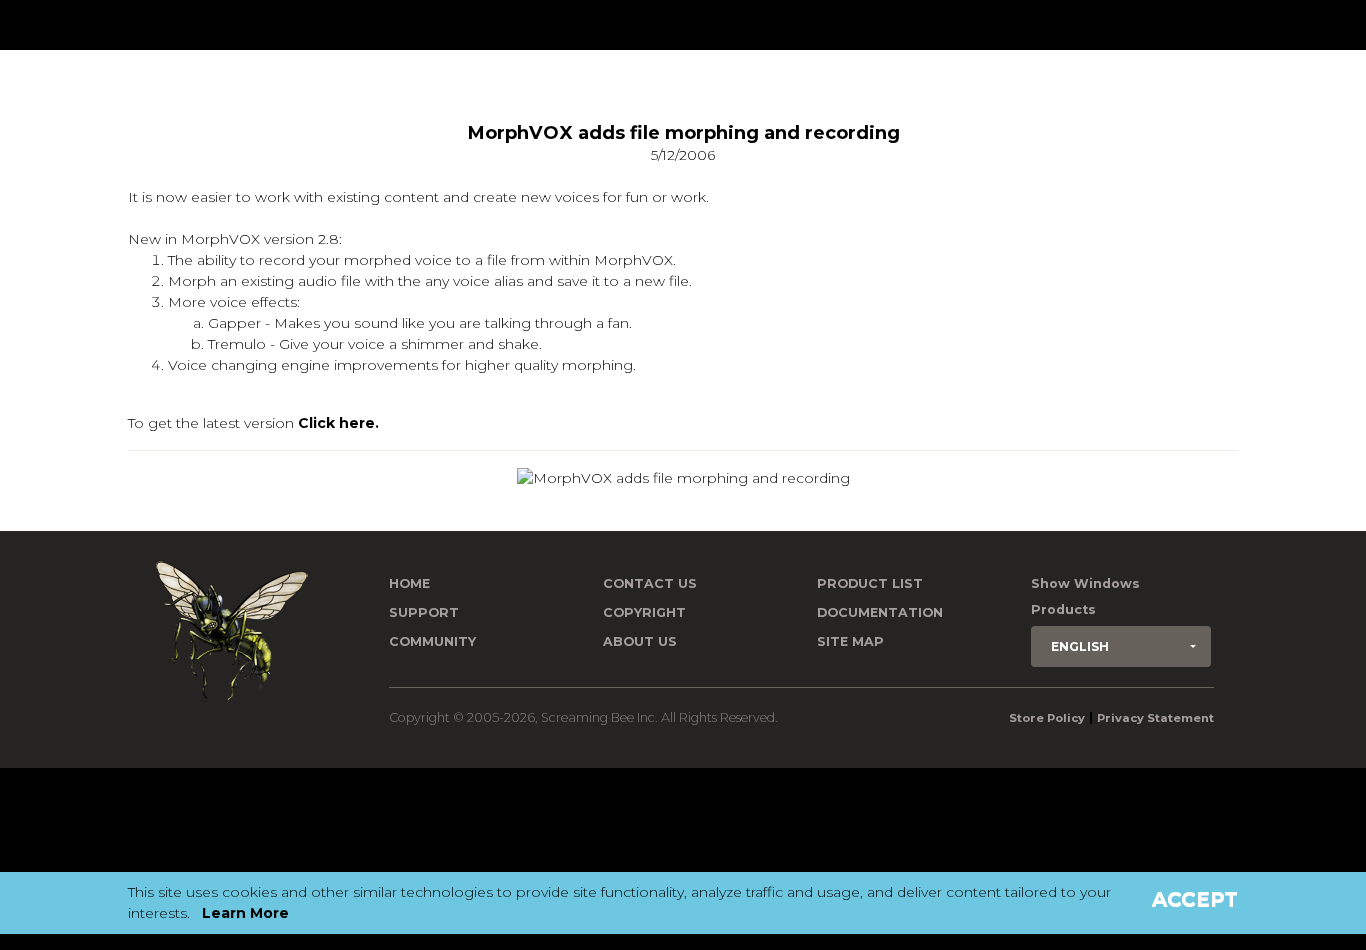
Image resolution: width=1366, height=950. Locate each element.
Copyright (644, 612)
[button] (1121, 646)
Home (409, 583)
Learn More (245, 913)
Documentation (880, 612)
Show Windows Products (1085, 596)
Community (432, 641)
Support (424, 612)
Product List (870, 583)
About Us (640, 641)
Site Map (850, 641)
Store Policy (1047, 718)
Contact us (650, 583)
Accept (1195, 899)
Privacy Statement (1155, 718)
